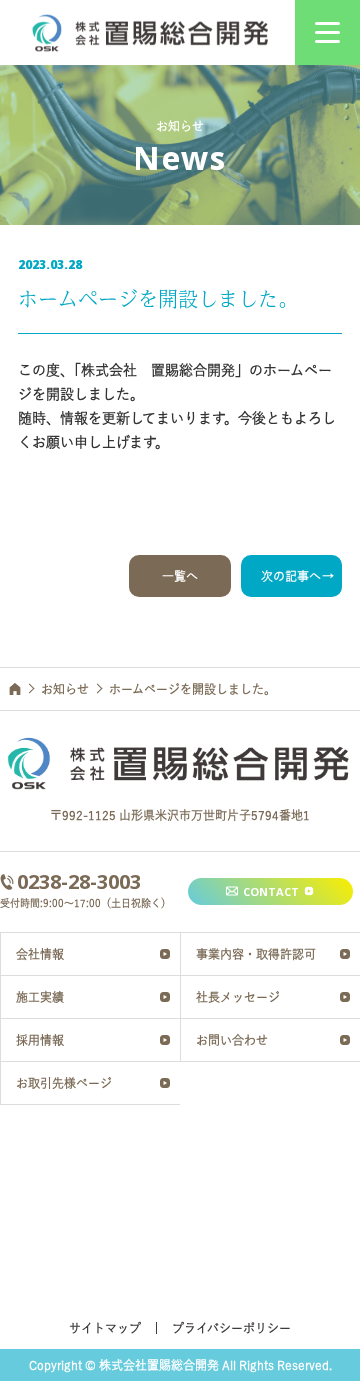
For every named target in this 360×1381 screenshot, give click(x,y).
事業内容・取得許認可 (256, 954)
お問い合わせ (232, 1040)
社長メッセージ (238, 997)
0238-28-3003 (79, 882)
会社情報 (40, 954)
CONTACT (271, 891)
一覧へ (180, 576)
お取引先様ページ (64, 1083)
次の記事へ (291, 576)
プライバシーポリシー (231, 1328)
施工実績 (40, 997)
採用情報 (40, 1040)
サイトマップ (105, 1328)
